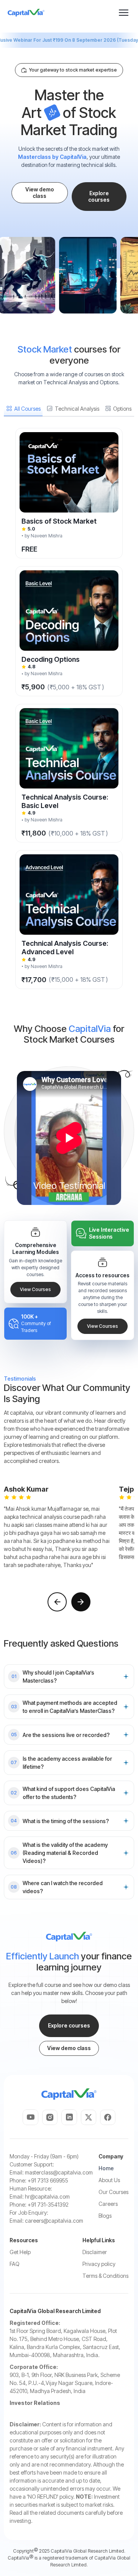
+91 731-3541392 (48, 2205)
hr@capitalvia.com (47, 2196)
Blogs (105, 2216)
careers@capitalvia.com (54, 2221)
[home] (26, 13)
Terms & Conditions (105, 2276)
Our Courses (113, 2192)
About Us (109, 2180)
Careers (108, 2204)
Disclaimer (95, 2252)
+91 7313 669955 (48, 2180)
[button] (124, 12)
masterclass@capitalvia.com (59, 2172)
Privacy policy (99, 2264)
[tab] (23, 409)
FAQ (15, 2264)
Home (106, 2168)
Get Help (20, 2252)
